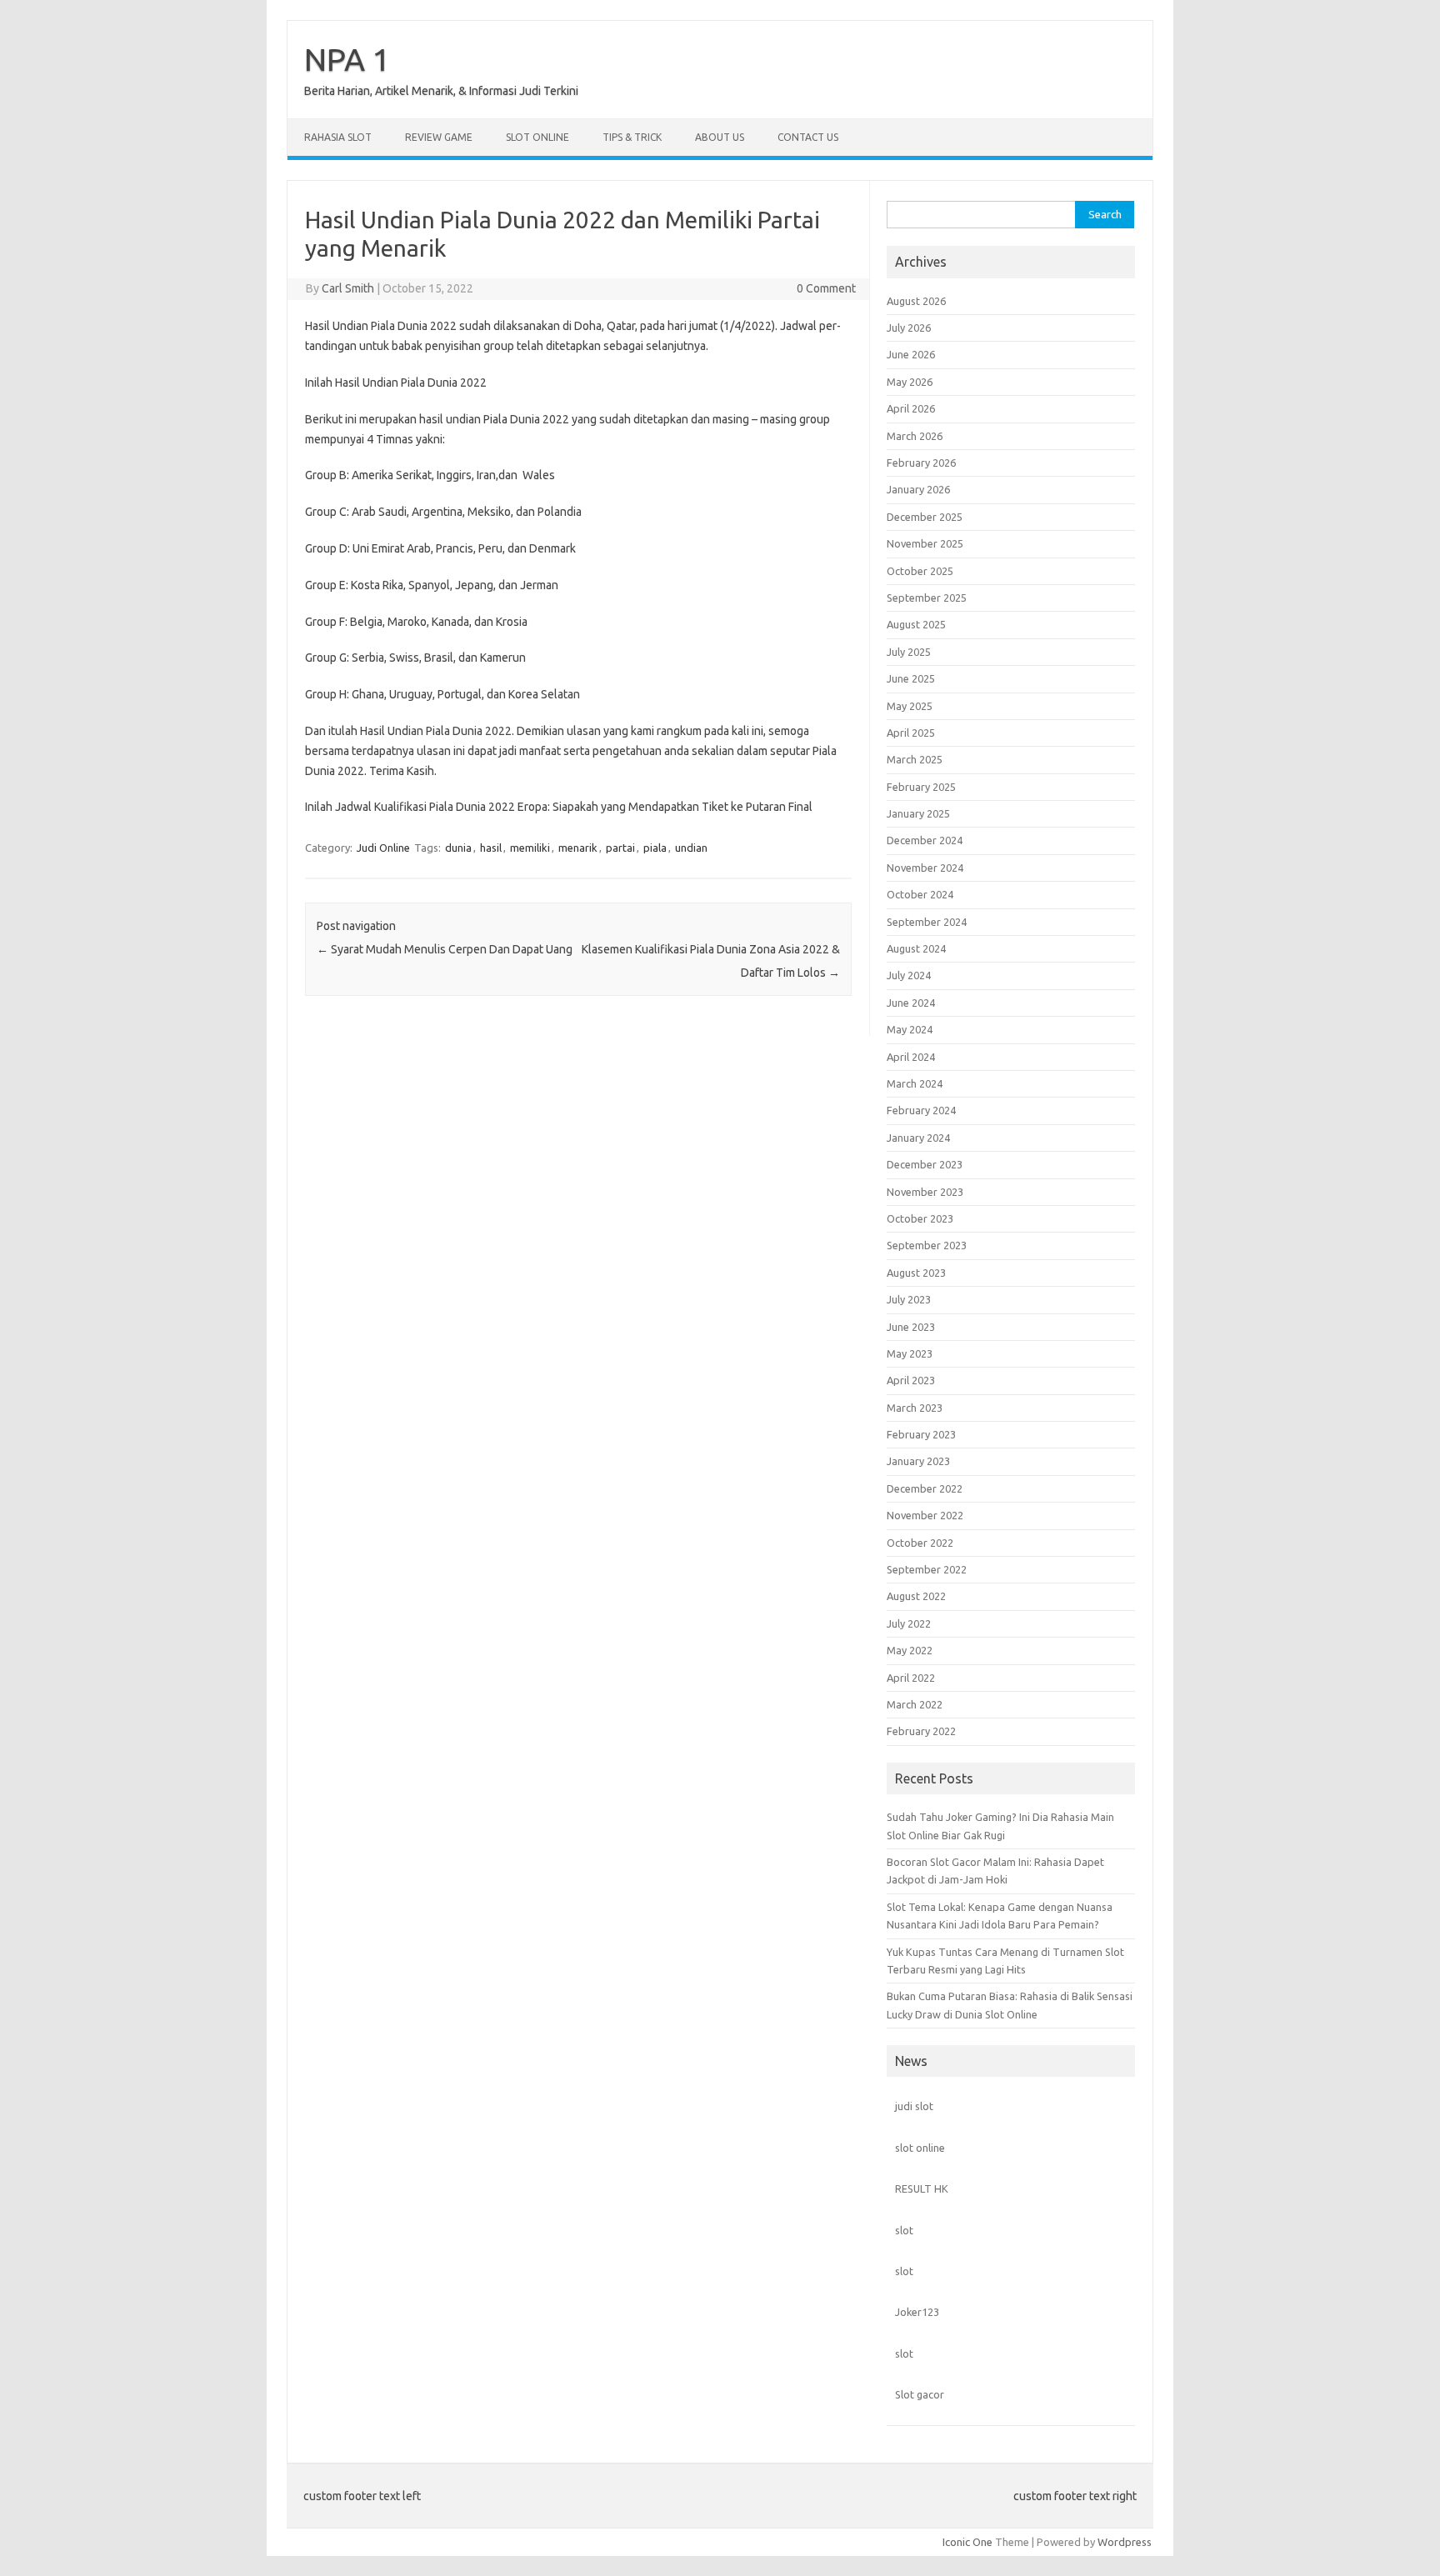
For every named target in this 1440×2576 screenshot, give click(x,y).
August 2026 (916, 301)
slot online (920, 2148)
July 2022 (909, 1623)
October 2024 (920, 894)
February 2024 (921, 1110)
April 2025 (911, 733)
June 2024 (911, 1003)
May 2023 (910, 1353)
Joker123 (917, 2312)
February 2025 (921, 787)
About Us (720, 137)
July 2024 (909, 975)
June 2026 (911, 354)
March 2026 (915, 436)
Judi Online (383, 848)
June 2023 (911, 1327)
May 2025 (910, 706)
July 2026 (909, 328)
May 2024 (910, 1029)
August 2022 (916, 1596)
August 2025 (916, 624)
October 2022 (920, 1543)
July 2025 (909, 652)
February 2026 (921, 463)
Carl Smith (348, 288)
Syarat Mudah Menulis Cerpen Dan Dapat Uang (445, 949)
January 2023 (918, 1461)
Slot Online (537, 137)
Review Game (439, 137)
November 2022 (925, 1515)
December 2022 (925, 1488)
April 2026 (911, 408)
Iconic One (967, 2542)
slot (904, 2230)
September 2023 (927, 1245)
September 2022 (927, 1569)
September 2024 (927, 922)
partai (620, 848)
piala (655, 848)
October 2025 (920, 571)
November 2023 (925, 1192)
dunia (458, 848)
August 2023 (916, 1273)
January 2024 (918, 1138)
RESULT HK (922, 2188)
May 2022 (910, 1650)
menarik (578, 848)
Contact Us (808, 137)
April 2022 (911, 1678)
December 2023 (925, 1164)
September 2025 (927, 598)
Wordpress (1125, 2542)
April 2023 (911, 1380)
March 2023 (915, 1408)
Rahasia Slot (338, 137)
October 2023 (920, 1218)
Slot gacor (920, 2394)
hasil (491, 848)
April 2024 (911, 1057)
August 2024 (916, 948)
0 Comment (826, 288)
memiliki (530, 848)
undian (691, 848)
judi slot (914, 2106)
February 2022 (921, 1731)
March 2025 (915, 759)
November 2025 (925, 543)
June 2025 (911, 678)
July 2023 (909, 1299)
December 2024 (925, 840)
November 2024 (925, 868)
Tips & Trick (632, 137)
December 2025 (925, 517)
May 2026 (910, 382)
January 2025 (918, 813)
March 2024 (915, 1083)
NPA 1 (347, 59)
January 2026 (918, 489)
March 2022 (915, 1704)
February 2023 (921, 1434)
